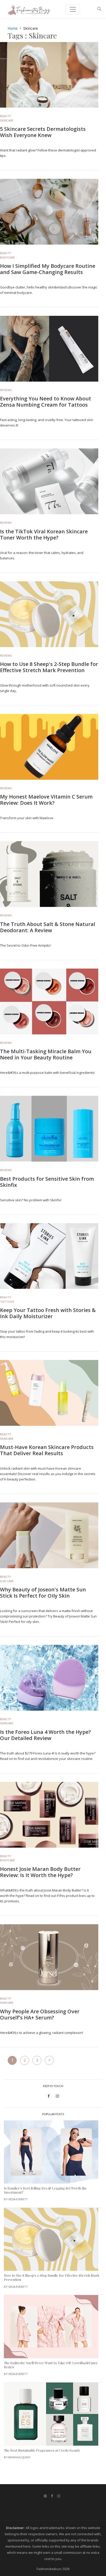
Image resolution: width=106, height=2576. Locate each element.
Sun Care (7, 1581)
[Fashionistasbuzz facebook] (52, 2496)
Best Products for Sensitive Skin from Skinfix (47, 1182)
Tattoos (7, 1302)
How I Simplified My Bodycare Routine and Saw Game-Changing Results (48, 269)
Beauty (6, 116)
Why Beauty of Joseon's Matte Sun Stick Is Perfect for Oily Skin (43, 1593)
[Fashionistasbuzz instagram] (59, 2496)
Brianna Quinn (19, 2457)
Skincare (7, 120)
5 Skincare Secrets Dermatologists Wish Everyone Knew (43, 132)
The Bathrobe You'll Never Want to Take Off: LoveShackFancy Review (51, 2365)
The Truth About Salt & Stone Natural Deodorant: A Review (48, 927)
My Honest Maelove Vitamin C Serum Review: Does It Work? (46, 800)
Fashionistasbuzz (49, 2569)
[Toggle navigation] (73, 9)
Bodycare (7, 257)
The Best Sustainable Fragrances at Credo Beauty (42, 2450)
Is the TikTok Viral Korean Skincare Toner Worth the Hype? (44, 534)
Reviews (6, 390)
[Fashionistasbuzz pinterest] (46, 2496)
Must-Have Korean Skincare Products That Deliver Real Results (47, 1450)
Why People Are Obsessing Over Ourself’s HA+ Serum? (40, 2014)
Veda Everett (18, 2199)
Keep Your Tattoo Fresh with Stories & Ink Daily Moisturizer (48, 1313)
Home (13, 28)
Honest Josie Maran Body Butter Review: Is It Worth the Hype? (40, 1872)
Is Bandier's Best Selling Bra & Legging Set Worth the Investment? (45, 2190)
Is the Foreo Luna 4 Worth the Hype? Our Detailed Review (45, 1735)
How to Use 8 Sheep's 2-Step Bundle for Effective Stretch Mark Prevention (49, 667)
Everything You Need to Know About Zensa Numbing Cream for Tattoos (46, 402)
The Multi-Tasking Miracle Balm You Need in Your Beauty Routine (46, 1054)
